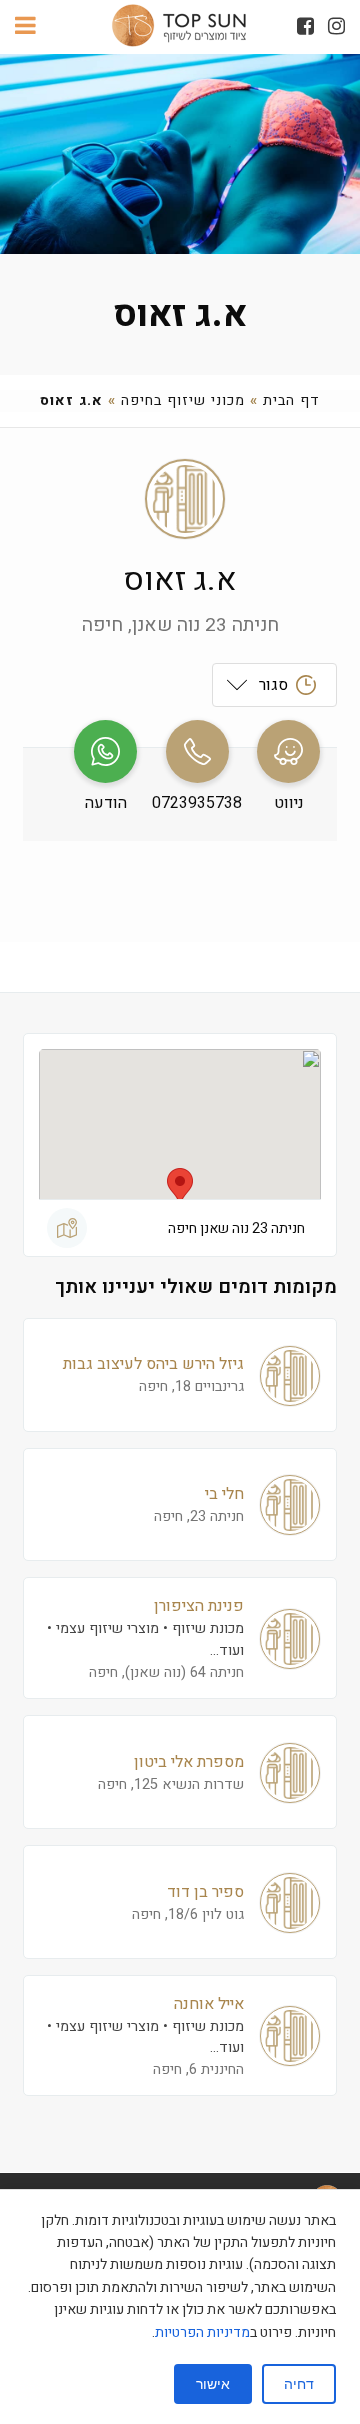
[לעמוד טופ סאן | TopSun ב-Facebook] (305, 26)
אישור (213, 2384)
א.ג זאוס (180, 314)
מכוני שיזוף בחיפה (183, 400)
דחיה (299, 2384)
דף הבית (291, 400)
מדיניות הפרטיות (202, 2332)
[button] (180, 1186)
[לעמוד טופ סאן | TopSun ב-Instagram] (336, 26)
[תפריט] (25, 27)
